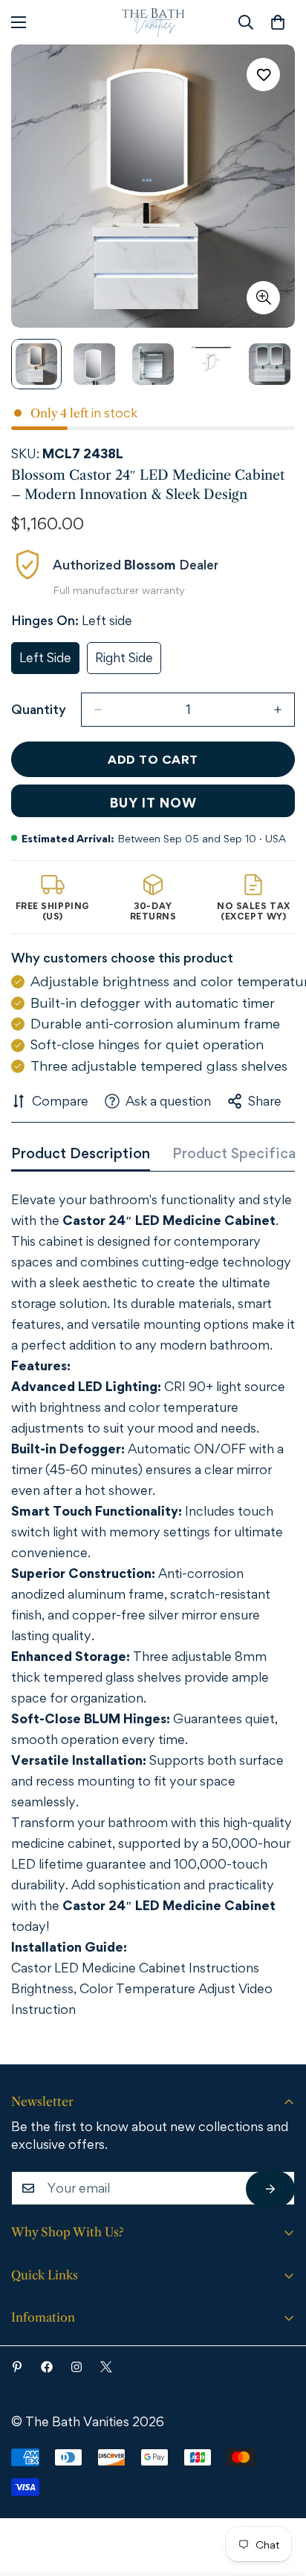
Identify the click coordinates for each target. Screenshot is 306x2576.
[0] (278, 22)
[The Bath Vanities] (153, 22)
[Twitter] (106, 2367)
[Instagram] (76, 2367)
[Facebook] (47, 2367)
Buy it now (153, 803)
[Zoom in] (263, 298)
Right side (128, 662)
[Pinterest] (17, 2367)
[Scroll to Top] (274, 2494)
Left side (49, 662)
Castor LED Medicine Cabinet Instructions (135, 1968)
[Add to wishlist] (263, 75)
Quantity (39, 709)
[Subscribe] (270, 2189)
